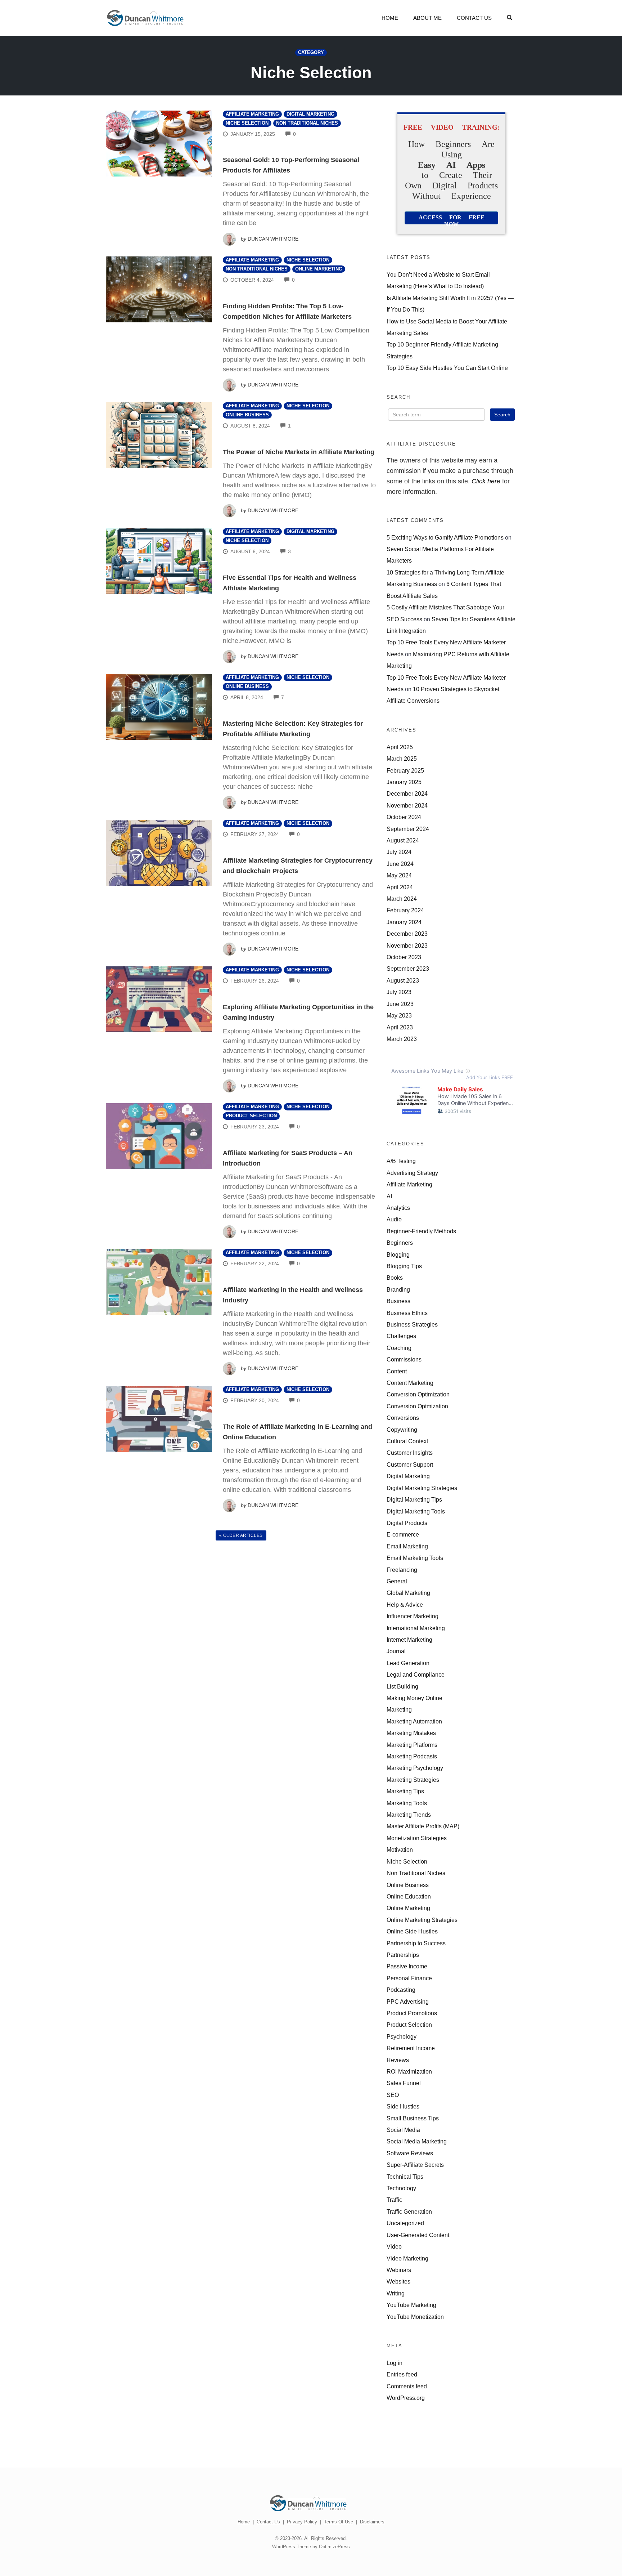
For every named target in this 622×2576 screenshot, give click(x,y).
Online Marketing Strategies (422, 1920)
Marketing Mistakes (411, 1733)
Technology (401, 2188)
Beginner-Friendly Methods (421, 1231)
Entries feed (402, 2374)
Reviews (398, 2060)
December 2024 (407, 793)
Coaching (399, 1348)
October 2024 (404, 817)
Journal (396, 1651)
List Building (402, 1686)
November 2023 (407, 945)
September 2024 (408, 829)
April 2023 (400, 1027)
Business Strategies (412, 1324)
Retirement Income (411, 2048)
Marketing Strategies (413, 1780)
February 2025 (405, 770)
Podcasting (401, 1990)
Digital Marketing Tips (414, 1499)
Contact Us (474, 18)
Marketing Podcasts (412, 1756)
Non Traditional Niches (307, 123)
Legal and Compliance (416, 1674)
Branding (398, 1289)
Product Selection (251, 1116)
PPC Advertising (408, 2002)
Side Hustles (403, 2106)
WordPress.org (406, 2398)
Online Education (409, 1896)
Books (395, 1278)
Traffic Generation (409, 2211)
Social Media (403, 2130)
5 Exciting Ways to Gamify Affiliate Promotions (445, 537)
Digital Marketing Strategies (422, 1488)
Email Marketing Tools (415, 1558)
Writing (396, 2293)
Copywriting (402, 1430)
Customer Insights (410, 1453)
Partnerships (403, 1955)
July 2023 (399, 992)
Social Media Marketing (417, 2141)
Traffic (394, 2200)
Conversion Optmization (417, 1406)
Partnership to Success (416, 1943)
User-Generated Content (418, 2235)
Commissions (404, 1359)
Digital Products (407, 1523)
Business (398, 1301)
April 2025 (400, 747)
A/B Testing (401, 1161)
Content (397, 1371)
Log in (395, 2363)
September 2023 (408, 969)
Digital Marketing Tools (416, 1511)
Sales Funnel (404, 2083)
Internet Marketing (409, 1640)
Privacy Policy (302, 2522)
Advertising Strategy (412, 1173)
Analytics (398, 1208)
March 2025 (402, 759)
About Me (427, 18)
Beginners (400, 1243)
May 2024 (399, 875)
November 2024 (407, 805)
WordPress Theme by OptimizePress (311, 2547)
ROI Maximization (409, 2071)
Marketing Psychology (415, 1768)
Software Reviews (410, 2153)
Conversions (403, 1418)
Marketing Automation (414, 1721)
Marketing (399, 1709)
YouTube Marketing (411, 2305)
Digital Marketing (310, 114)
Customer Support (410, 1464)
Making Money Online (414, 1698)
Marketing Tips (405, 1791)
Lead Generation (408, 1663)
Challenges (401, 1336)
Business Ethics (407, 1313)
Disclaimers (372, 2522)
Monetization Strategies (417, 1838)
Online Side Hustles (412, 1931)
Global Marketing (408, 1593)
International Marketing (416, 1628)
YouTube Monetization (415, 2317)
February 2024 (405, 910)
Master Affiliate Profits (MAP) (423, 1826)
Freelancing (402, 1570)
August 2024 (403, 840)
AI (389, 1196)
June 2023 (400, 1004)
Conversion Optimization (418, 1394)
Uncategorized (405, 2223)
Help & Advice (405, 1605)
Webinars (399, 2270)
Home (390, 18)
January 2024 (404, 922)
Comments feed (407, 2386)
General (397, 1581)
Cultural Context (407, 1441)
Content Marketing (410, 1383)
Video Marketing (407, 2258)
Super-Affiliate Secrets (415, 2165)
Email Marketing (407, 1546)
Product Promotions (412, 2013)
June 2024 (400, 864)
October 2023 (404, 957)
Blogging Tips (404, 1266)
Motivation (400, 1850)
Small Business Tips (413, 2118)
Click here (486, 481)
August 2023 (403, 980)
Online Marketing (319, 269)
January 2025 (404, 782)
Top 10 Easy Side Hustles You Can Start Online (447, 368)
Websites (398, 2281)
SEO (393, 2095)
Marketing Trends (409, 1815)
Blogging (398, 1255)
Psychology (402, 2036)
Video (394, 2246)
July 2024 (399, 852)
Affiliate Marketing (252, 114)
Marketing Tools (407, 1803)
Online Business (247, 415)
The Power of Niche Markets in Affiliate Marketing (299, 452)
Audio (394, 1219)
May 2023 (399, 1015)
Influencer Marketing (413, 1616)
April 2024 (400, 887)
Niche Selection (247, 123)
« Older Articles (241, 1535)
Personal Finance (409, 1978)
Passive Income (407, 1966)
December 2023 (407, 934)
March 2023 (402, 1039)
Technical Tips (405, 2177)
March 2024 (402, 899)
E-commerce (403, 1534)
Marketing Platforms (412, 1745)
